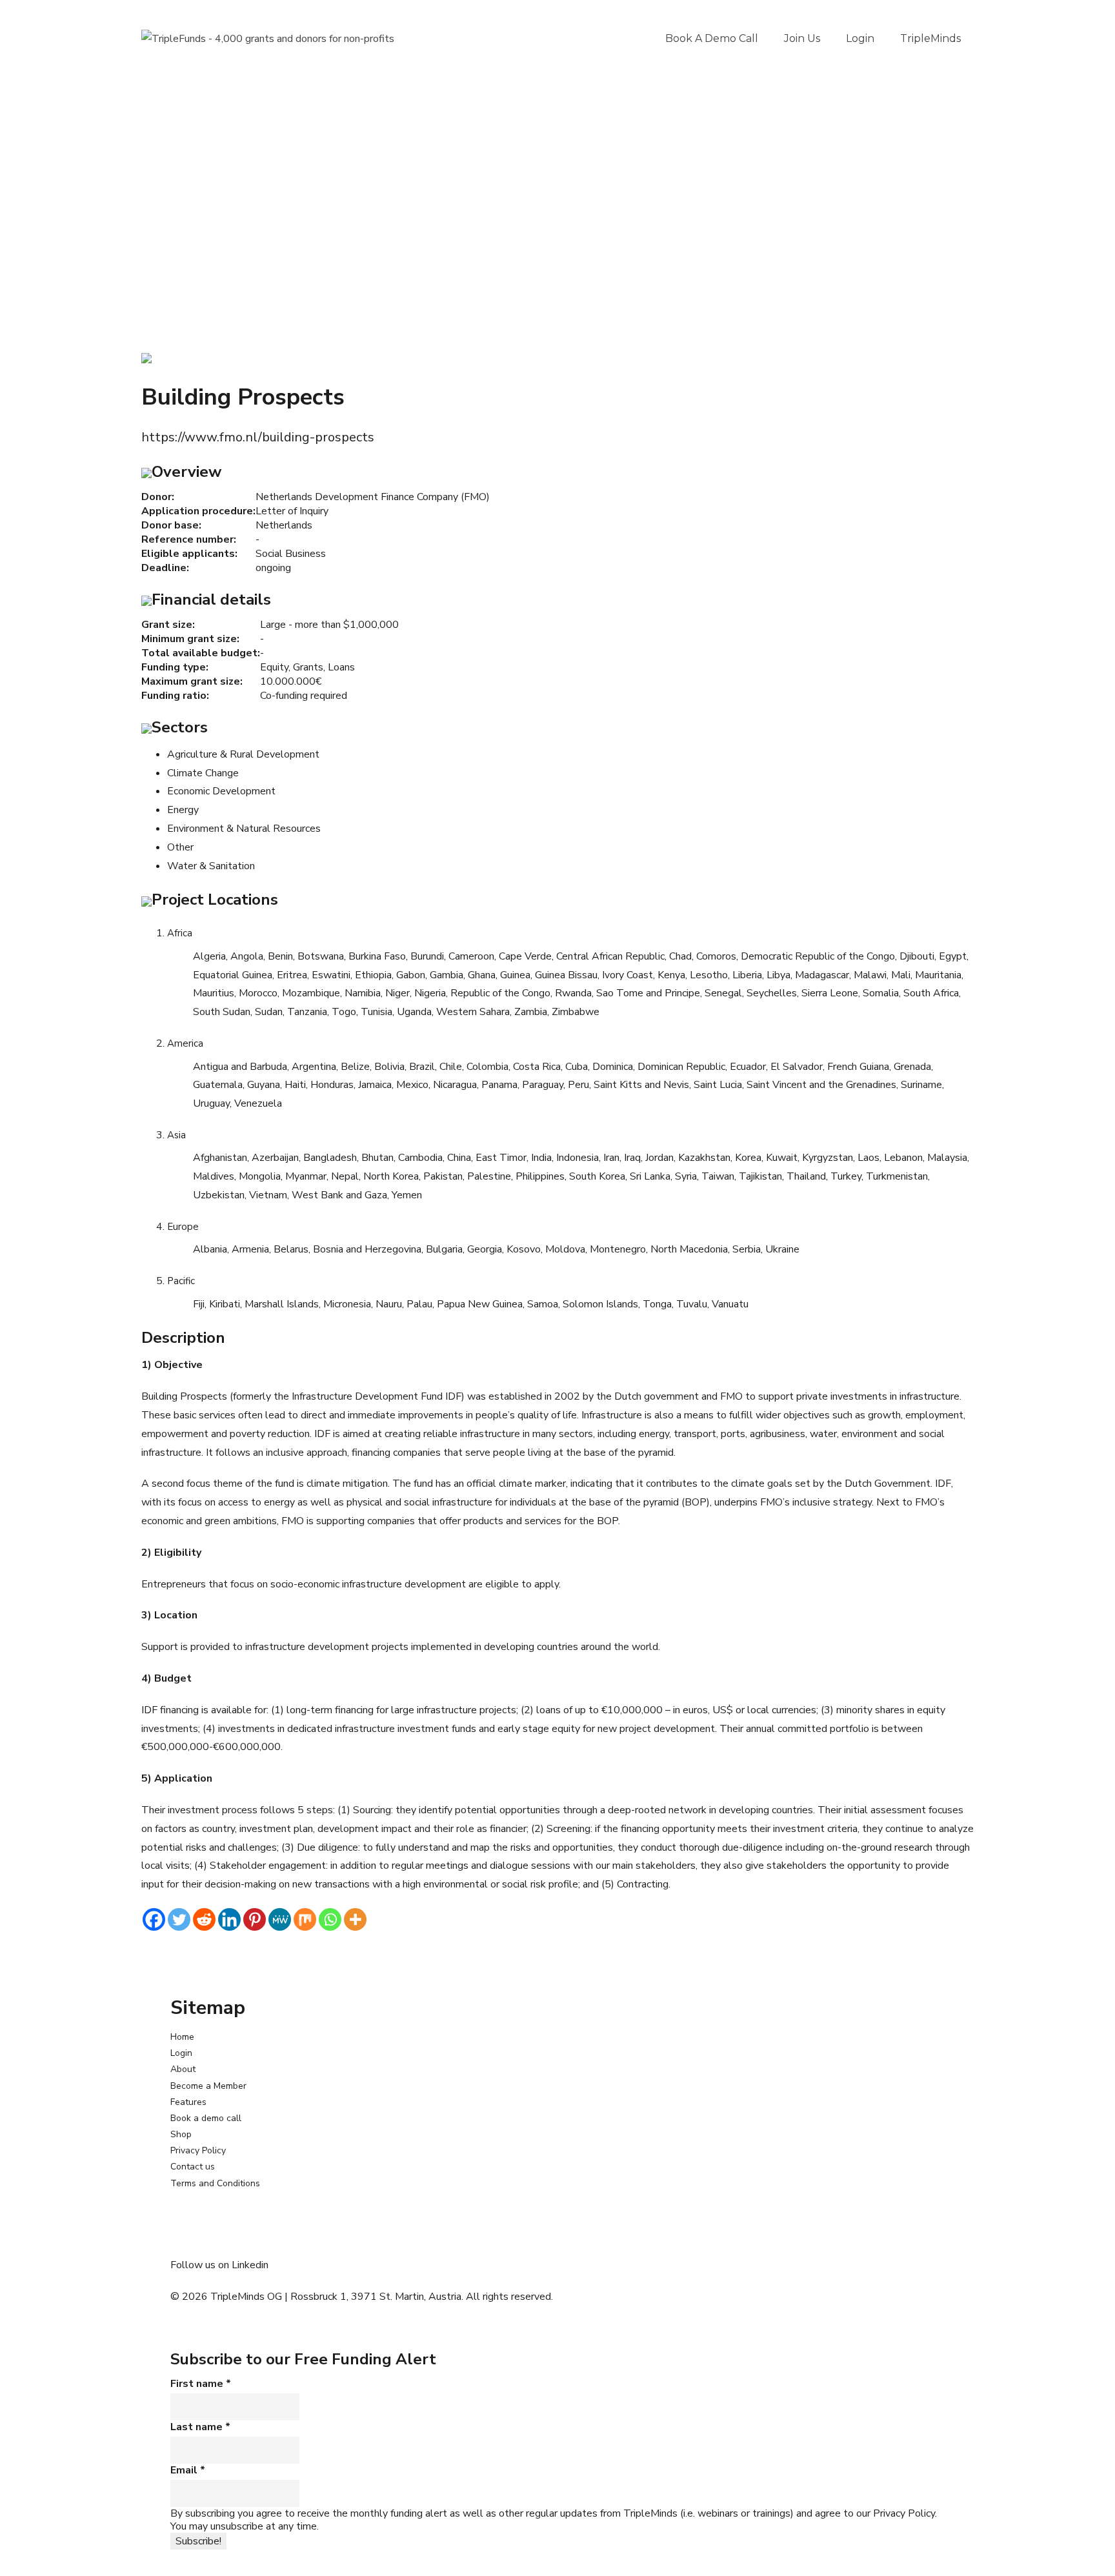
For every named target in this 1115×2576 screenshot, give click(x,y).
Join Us (802, 38)
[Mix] (305, 1919)
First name (201, 2384)
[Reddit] (204, 1919)
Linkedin (250, 2265)
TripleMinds (930, 38)
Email (188, 2470)
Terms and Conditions (215, 2183)
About (183, 2069)
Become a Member (208, 2086)
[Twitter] (179, 1919)
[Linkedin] (229, 1919)
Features (188, 2102)
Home (182, 2037)
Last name (200, 2427)
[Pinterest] (255, 1919)
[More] (355, 1919)
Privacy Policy (198, 2150)
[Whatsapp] (330, 1919)
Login (860, 38)
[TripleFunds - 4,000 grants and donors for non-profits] (268, 39)
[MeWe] (280, 1919)
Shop (181, 2134)
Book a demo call (712, 38)
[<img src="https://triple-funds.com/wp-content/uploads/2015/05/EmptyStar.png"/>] (146, 357)
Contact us (193, 2167)
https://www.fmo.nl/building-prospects (258, 437)
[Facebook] (154, 1919)
